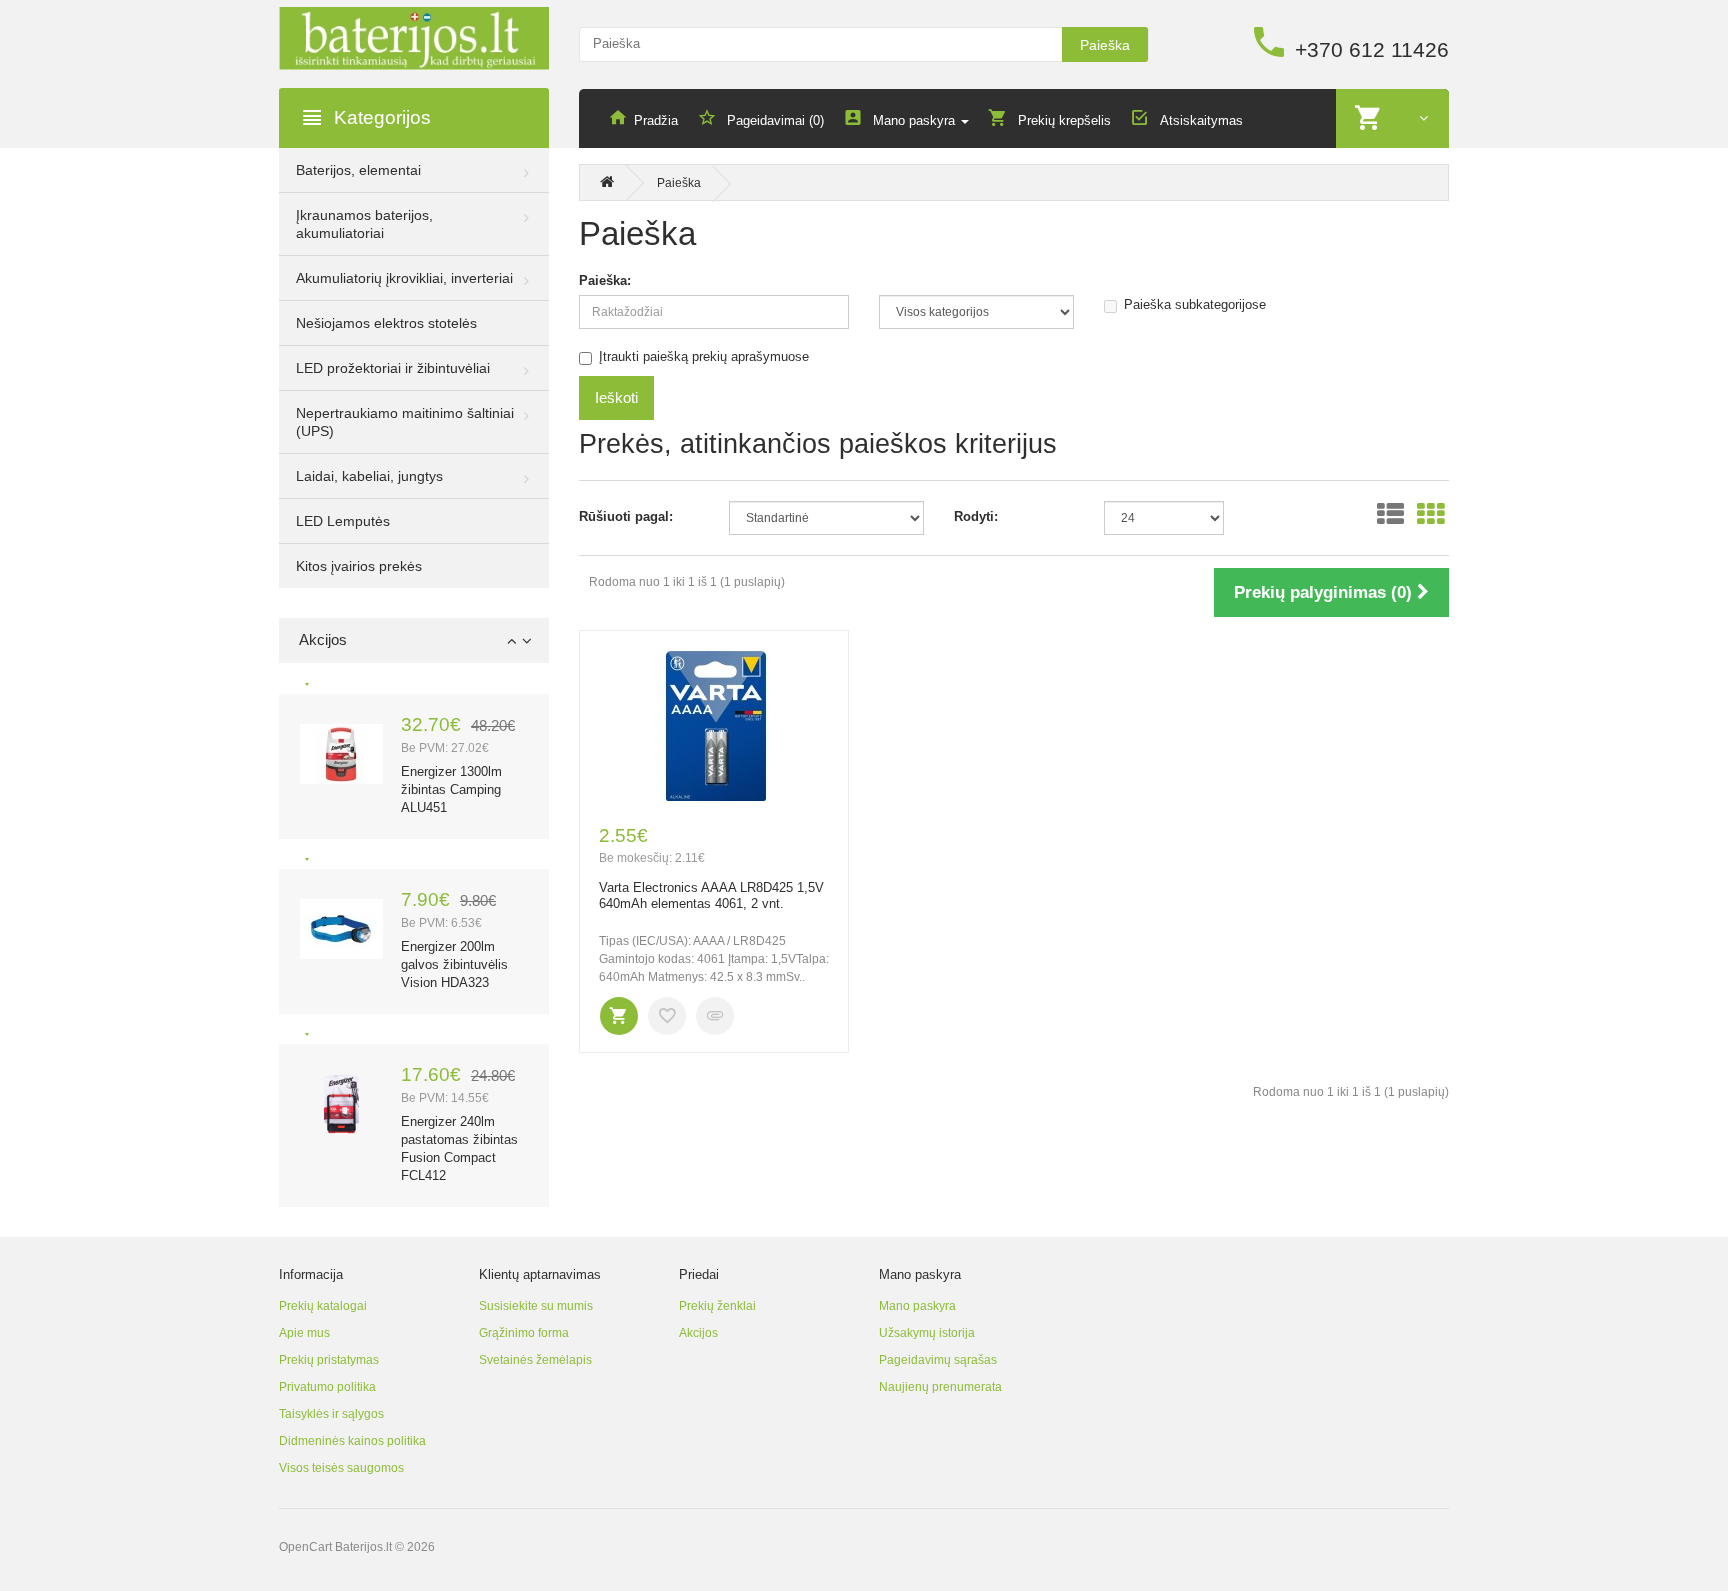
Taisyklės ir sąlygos (331, 1414)
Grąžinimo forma (524, 1333)
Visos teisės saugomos (341, 1468)
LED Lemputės (343, 521)
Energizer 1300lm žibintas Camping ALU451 (451, 789)
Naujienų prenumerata (940, 1387)
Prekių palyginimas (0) (1325, 592)
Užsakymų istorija (927, 1333)
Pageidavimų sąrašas (938, 1360)
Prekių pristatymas (329, 1360)
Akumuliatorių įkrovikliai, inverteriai (404, 278)
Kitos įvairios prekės (359, 566)
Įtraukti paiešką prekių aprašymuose (704, 356)
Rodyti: (976, 516)
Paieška (1105, 45)
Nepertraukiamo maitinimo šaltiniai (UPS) (405, 422)
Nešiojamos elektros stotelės (386, 323)
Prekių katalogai (323, 1306)
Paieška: (605, 280)
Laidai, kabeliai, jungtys (369, 476)
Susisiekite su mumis (536, 1306)
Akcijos (698, 1333)
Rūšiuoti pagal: (626, 516)
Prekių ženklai (717, 1306)
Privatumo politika (327, 1387)
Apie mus (304, 1333)
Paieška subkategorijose (1195, 304)
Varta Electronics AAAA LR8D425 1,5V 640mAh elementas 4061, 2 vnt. (711, 896)
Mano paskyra (917, 1306)
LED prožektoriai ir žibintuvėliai (393, 368)
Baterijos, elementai (358, 170)
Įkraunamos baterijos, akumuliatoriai (364, 224)
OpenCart (305, 1547)
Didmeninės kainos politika (352, 1441)
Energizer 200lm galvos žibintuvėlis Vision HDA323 (454, 964)
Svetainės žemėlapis (535, 1360)
